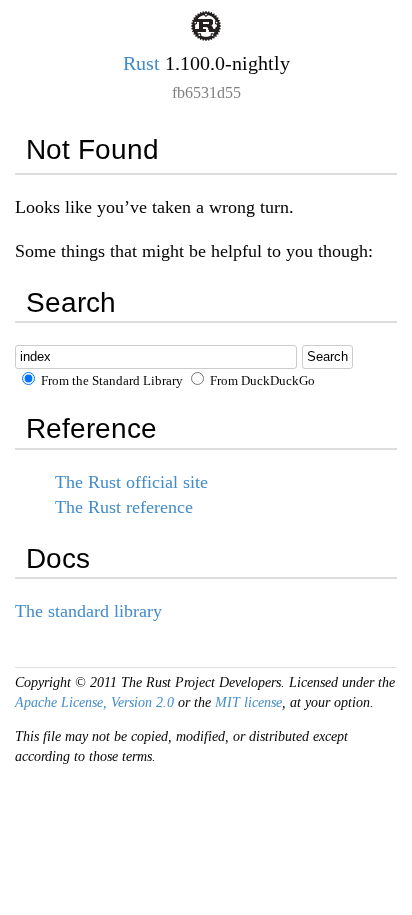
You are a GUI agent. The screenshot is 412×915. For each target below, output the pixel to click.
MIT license (248, 702)
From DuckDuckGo (261, 381)
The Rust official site (131, 482)
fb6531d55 (206, 92)
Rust (141, 63)
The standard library (88, 611)
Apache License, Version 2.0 (94, 702)
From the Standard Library (110, 381)
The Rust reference (124, 507)
